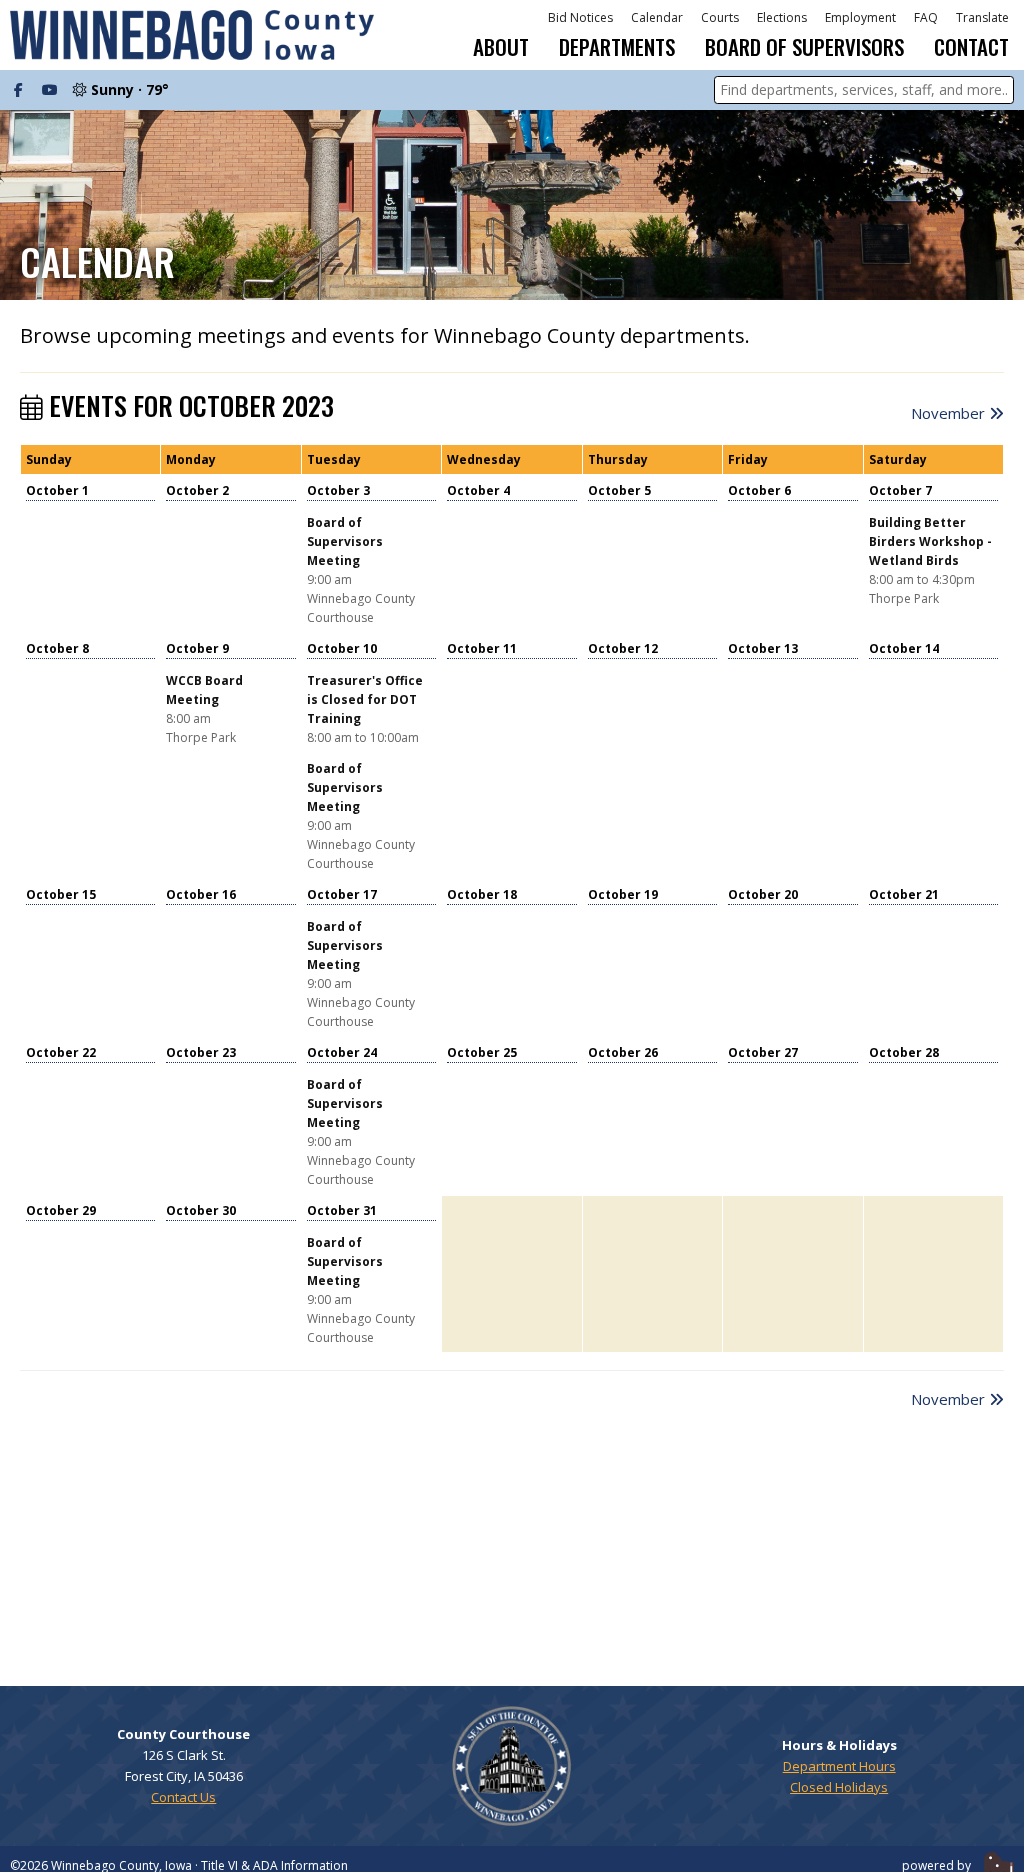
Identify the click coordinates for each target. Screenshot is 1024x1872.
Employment (860, 18)
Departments (617, 46)
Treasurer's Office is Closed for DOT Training (365, 699)
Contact (971, 47)
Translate (982, 18)
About (501, 46)
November (950, 413)
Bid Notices (580, 18)
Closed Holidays (839, 1787)
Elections (782, 18)
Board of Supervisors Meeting (345, 541)
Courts (720, 18)
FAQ (926, 18)
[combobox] (864, 90)
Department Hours (839, 1766)
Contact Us (183, 1797)
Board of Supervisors (804, 46)
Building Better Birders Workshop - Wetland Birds (930, 541)
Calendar (657, 18)
